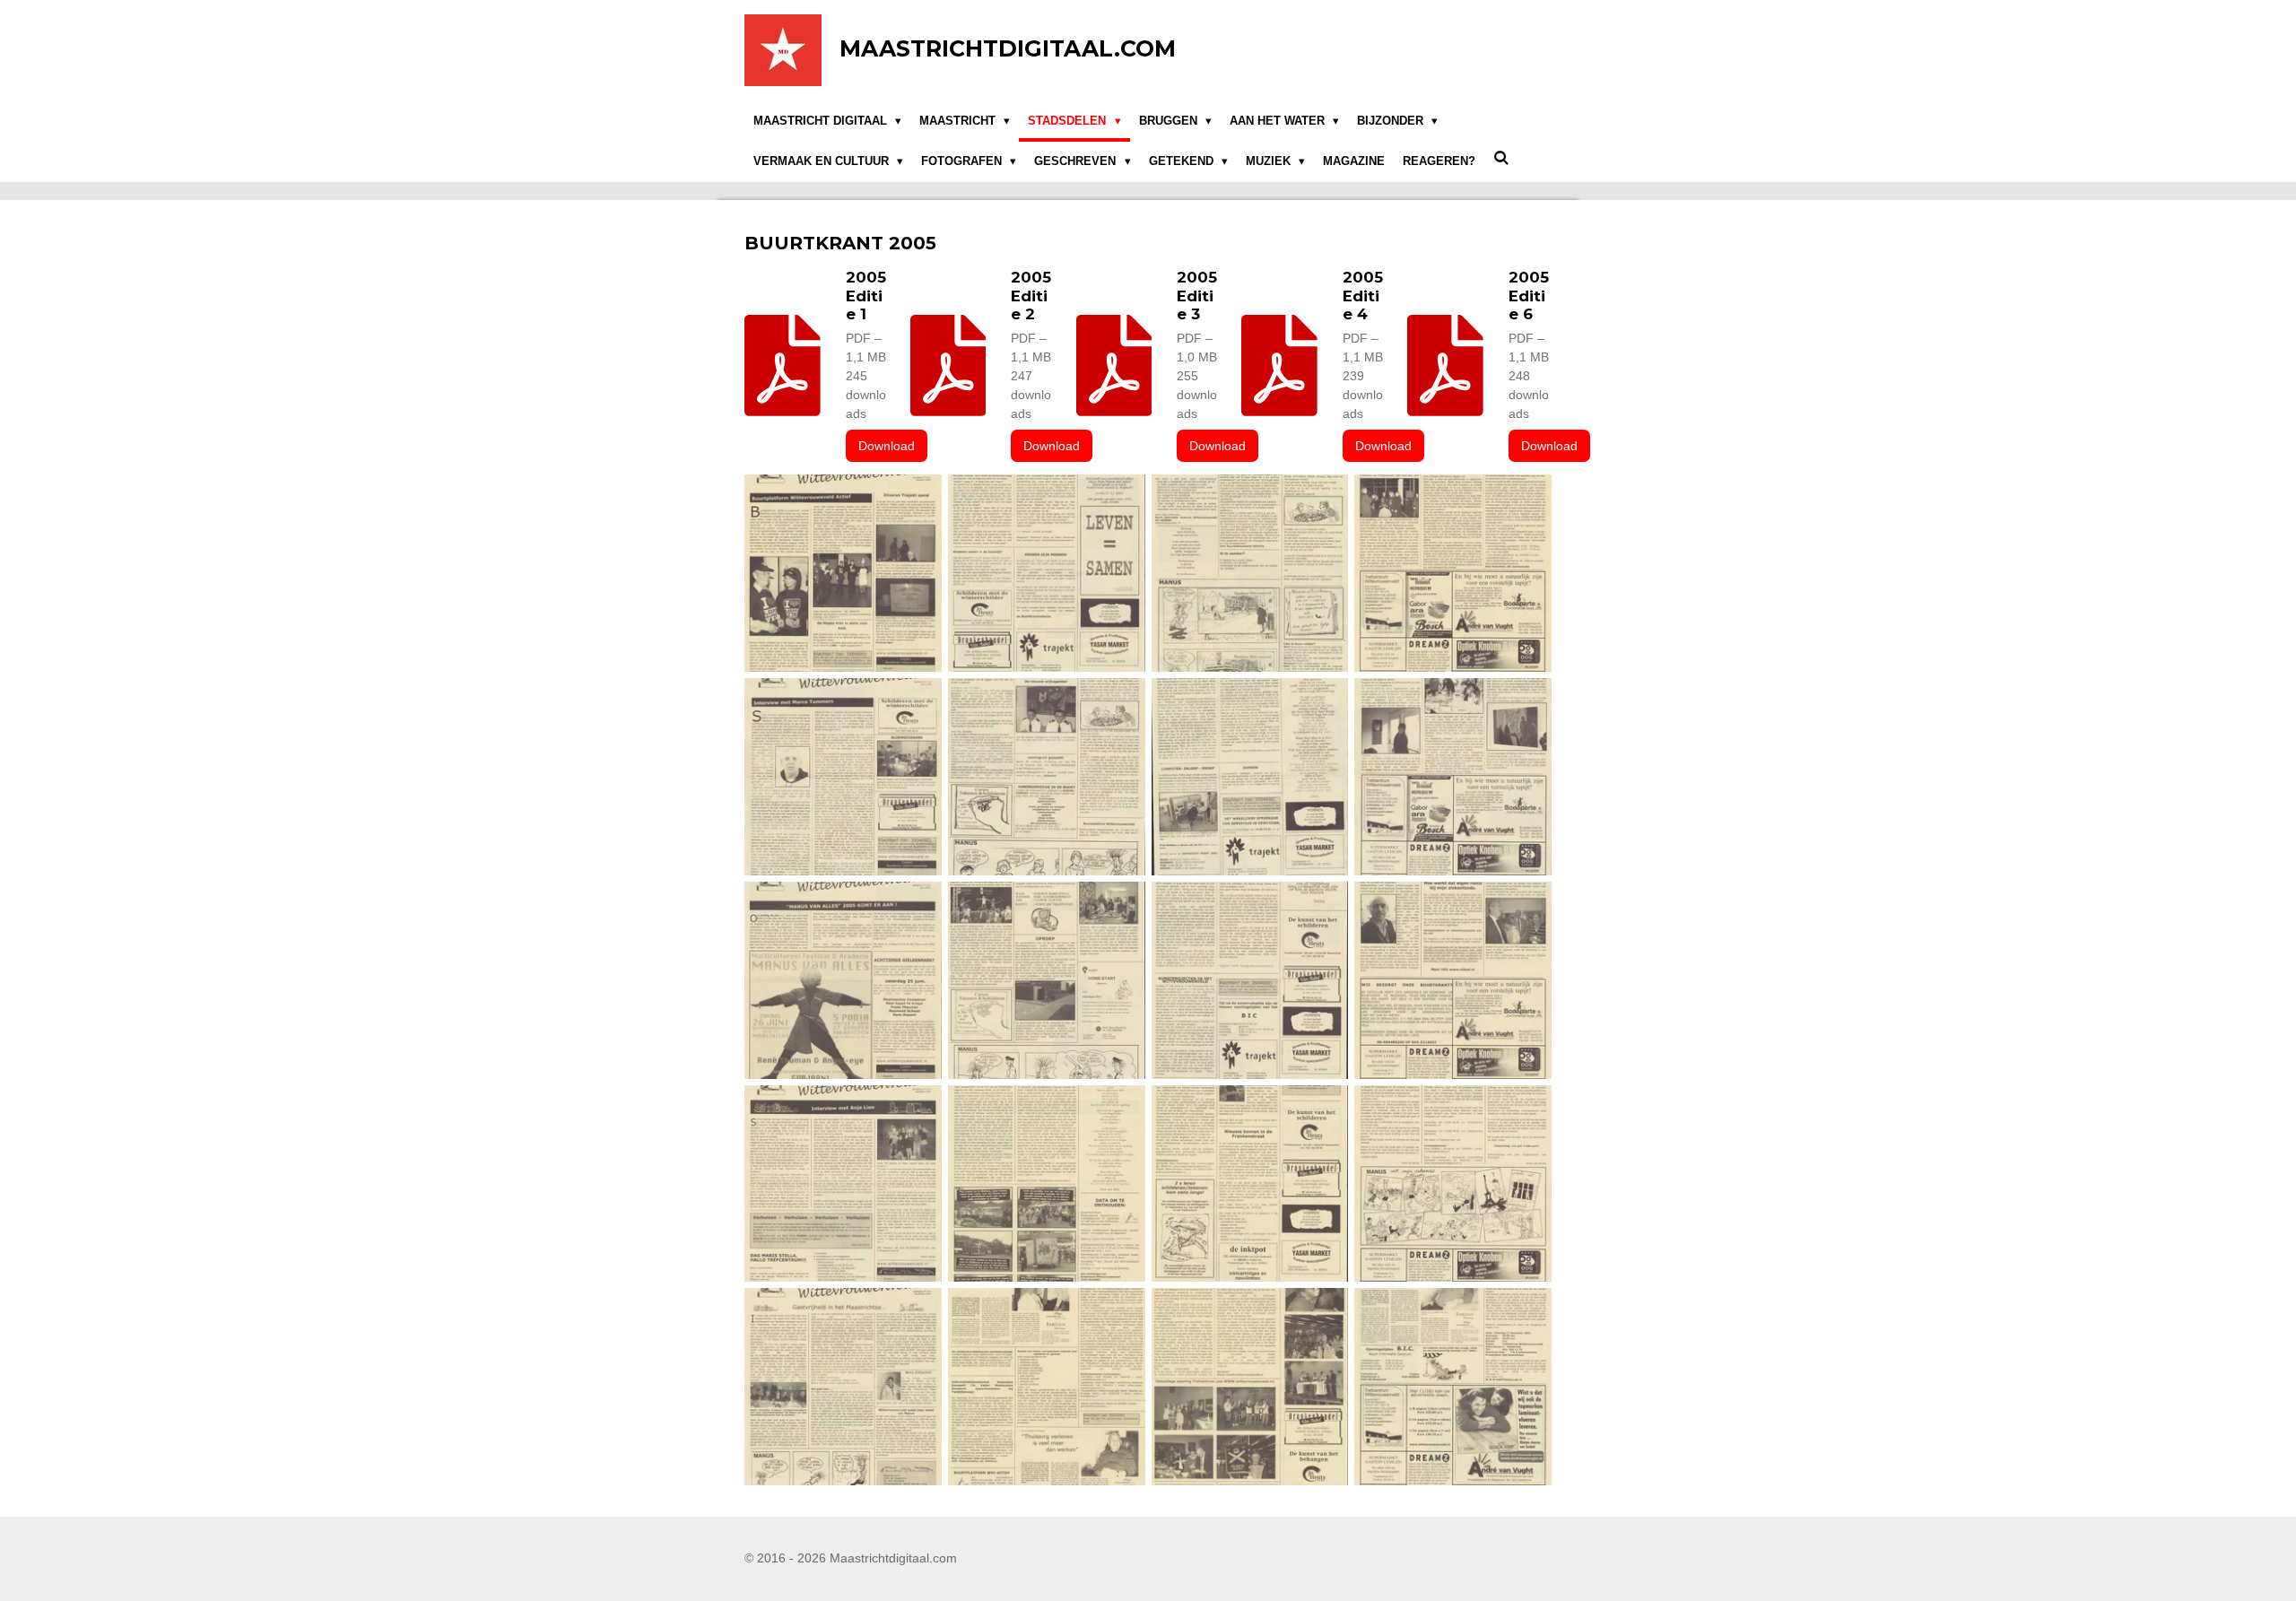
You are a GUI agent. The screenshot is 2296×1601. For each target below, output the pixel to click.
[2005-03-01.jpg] (844, 980)
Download (887, 446)
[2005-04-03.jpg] (1250, 1183)
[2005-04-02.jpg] (1046, 1183)
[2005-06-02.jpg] (1046, 1387)
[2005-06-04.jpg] (1453, 1387)
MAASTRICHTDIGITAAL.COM (1008, 48)
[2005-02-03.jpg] (1250, 777)
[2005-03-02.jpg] (1046, 980)
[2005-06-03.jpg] (1250, 1387)
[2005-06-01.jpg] (844, 1387)
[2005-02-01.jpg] (844, 777)
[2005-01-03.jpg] (1046, 574)
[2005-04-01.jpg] (844, 1183)
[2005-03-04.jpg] (1453, 980)
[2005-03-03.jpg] (1250, 980)
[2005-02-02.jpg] (1046, 777)
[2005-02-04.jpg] (1453, 777)
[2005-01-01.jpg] (844, 574)
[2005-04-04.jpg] (1453, 1183)
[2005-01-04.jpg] (1453, 574)
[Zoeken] (1501, 159)
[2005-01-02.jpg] (1250, 574)
